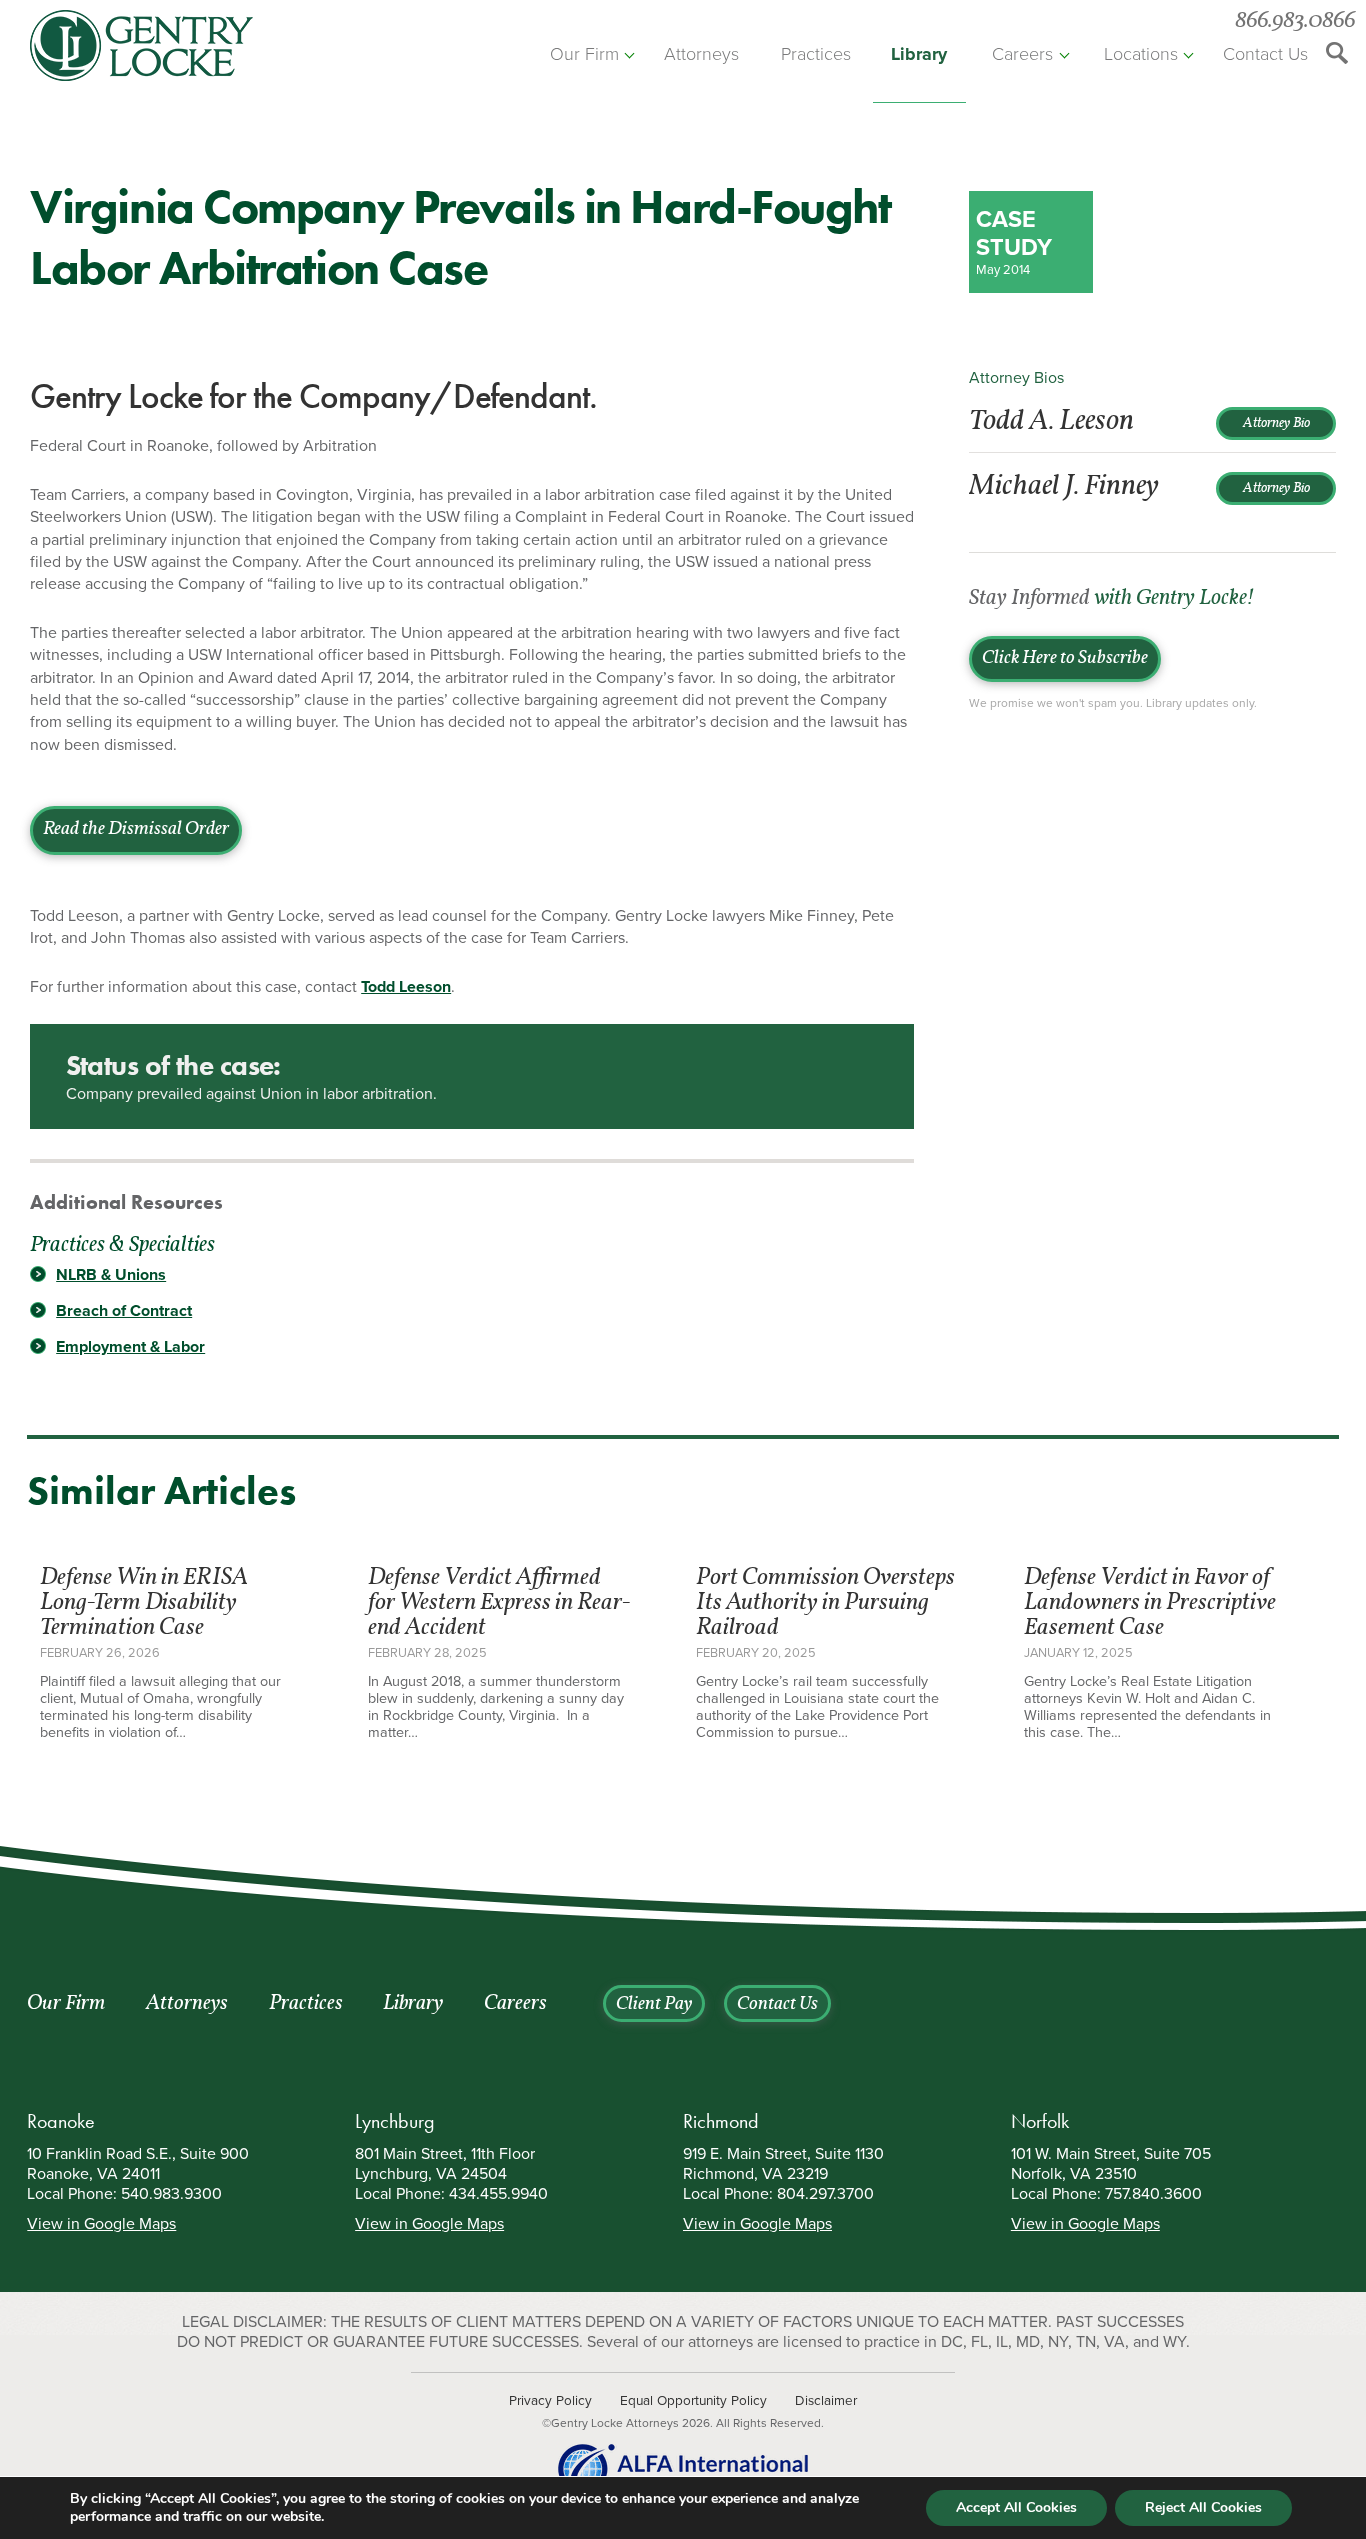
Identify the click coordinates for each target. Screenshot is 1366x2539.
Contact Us (1265, 54)
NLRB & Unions (111, 1275)
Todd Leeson (406, 987)
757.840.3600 (1153, 2194)
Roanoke (61, 2121)
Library (919, 54)
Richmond (721, 2121)
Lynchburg (395, 2121)
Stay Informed (1111, 599)
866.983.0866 (1295, 21)
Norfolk (1040, 2121)
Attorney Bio (1276, 423)
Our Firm (584, 54)
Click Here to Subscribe (1065, 659)
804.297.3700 (825, 2194)
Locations (1141, 54)
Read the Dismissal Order (136, 830)
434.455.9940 (498, 2194)
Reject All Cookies (1203, 2507)
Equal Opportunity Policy (693, 2401)
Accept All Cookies (1016, 2507)
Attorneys (701, 54)
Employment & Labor (130, 1347)
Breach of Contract (124, 1311)
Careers (1022, 54)
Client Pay (654, 2005)
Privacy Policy (550, 2401)
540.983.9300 (171, 2194)
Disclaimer (826, 2401)
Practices (816, 54)
